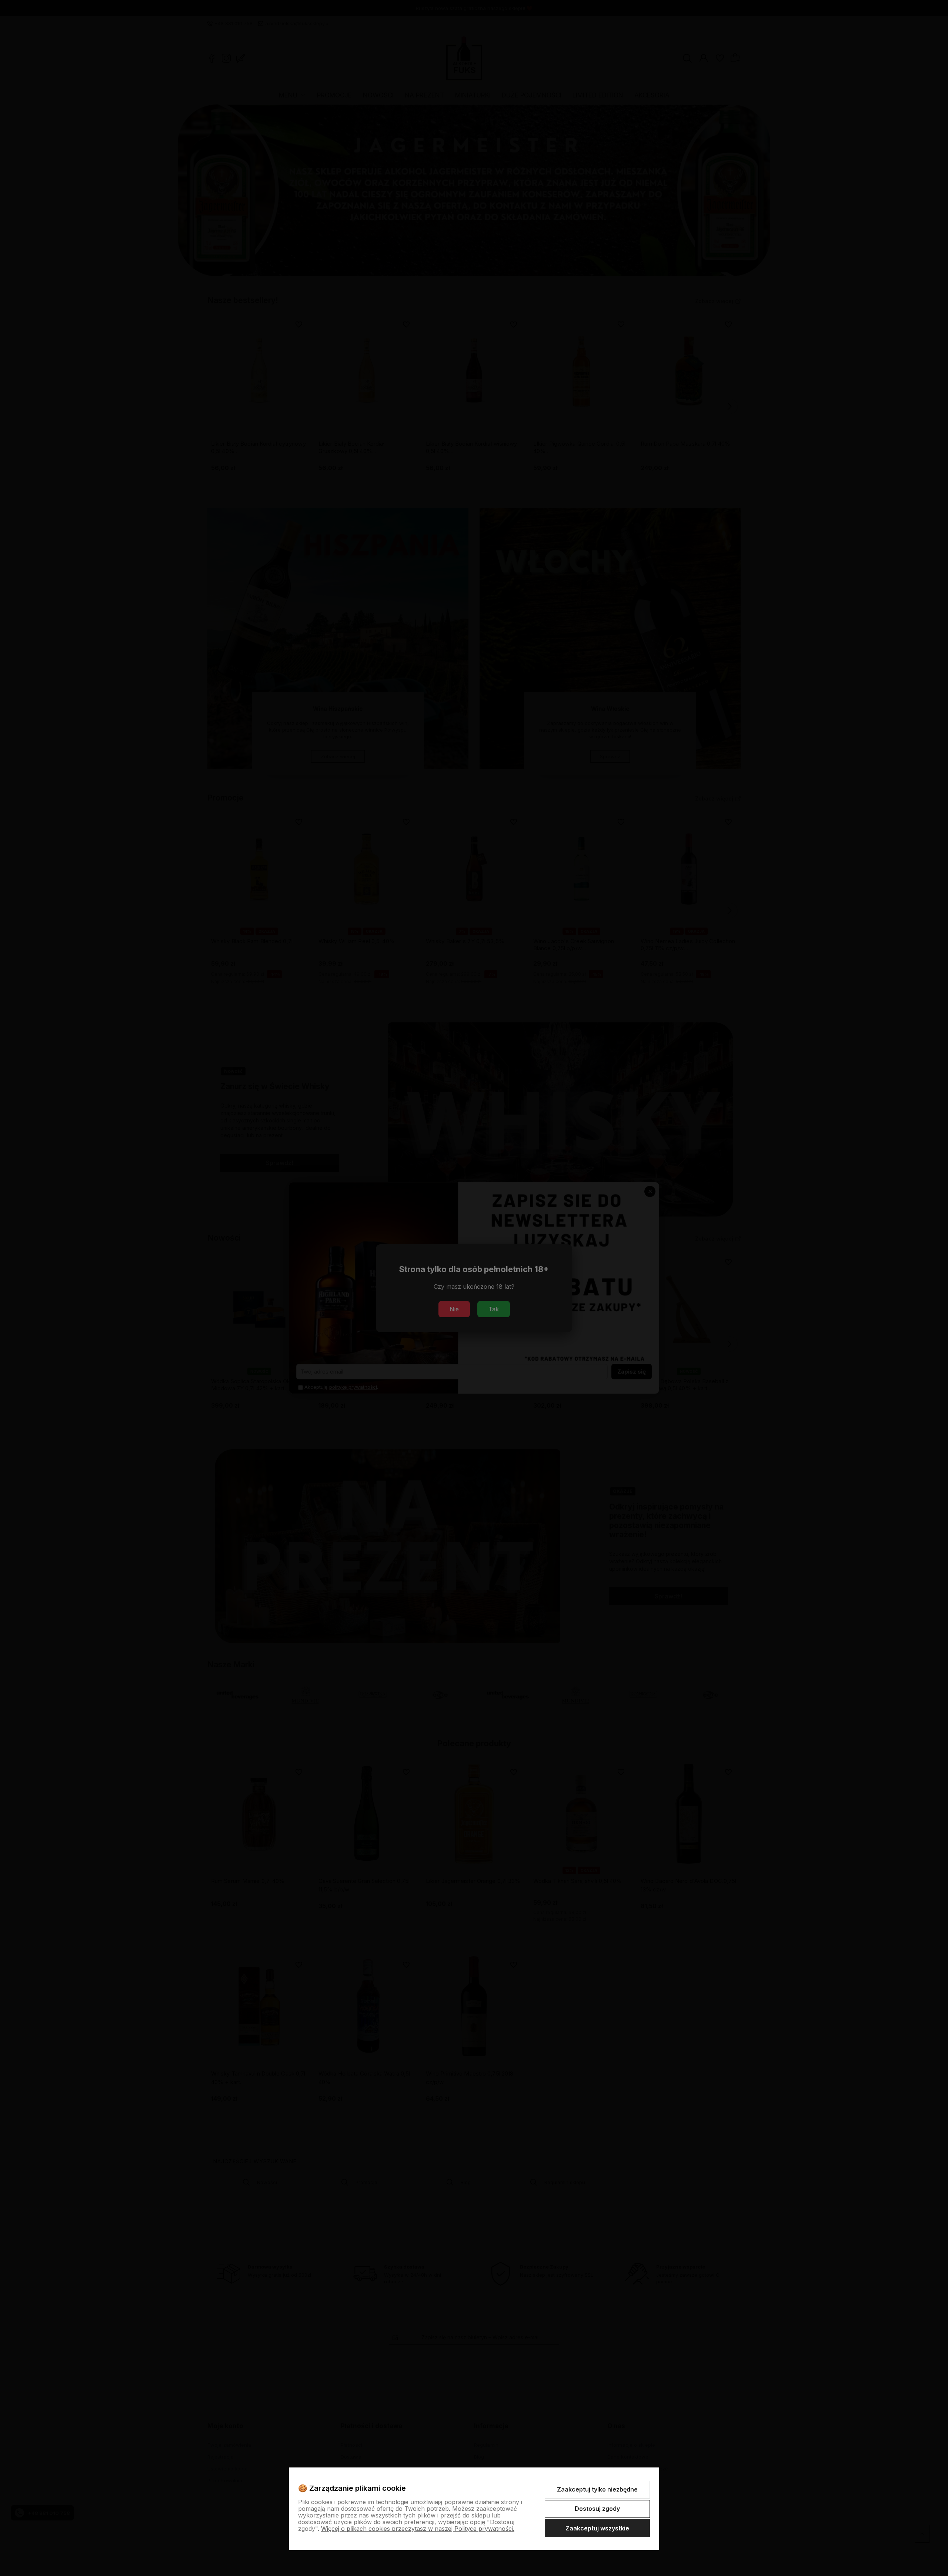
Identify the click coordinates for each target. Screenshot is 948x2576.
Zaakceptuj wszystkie (597, 2528)
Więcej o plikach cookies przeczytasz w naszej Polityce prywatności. (418, 2529)
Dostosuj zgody (597, 2509)
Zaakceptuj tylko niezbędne (597, 2489)
